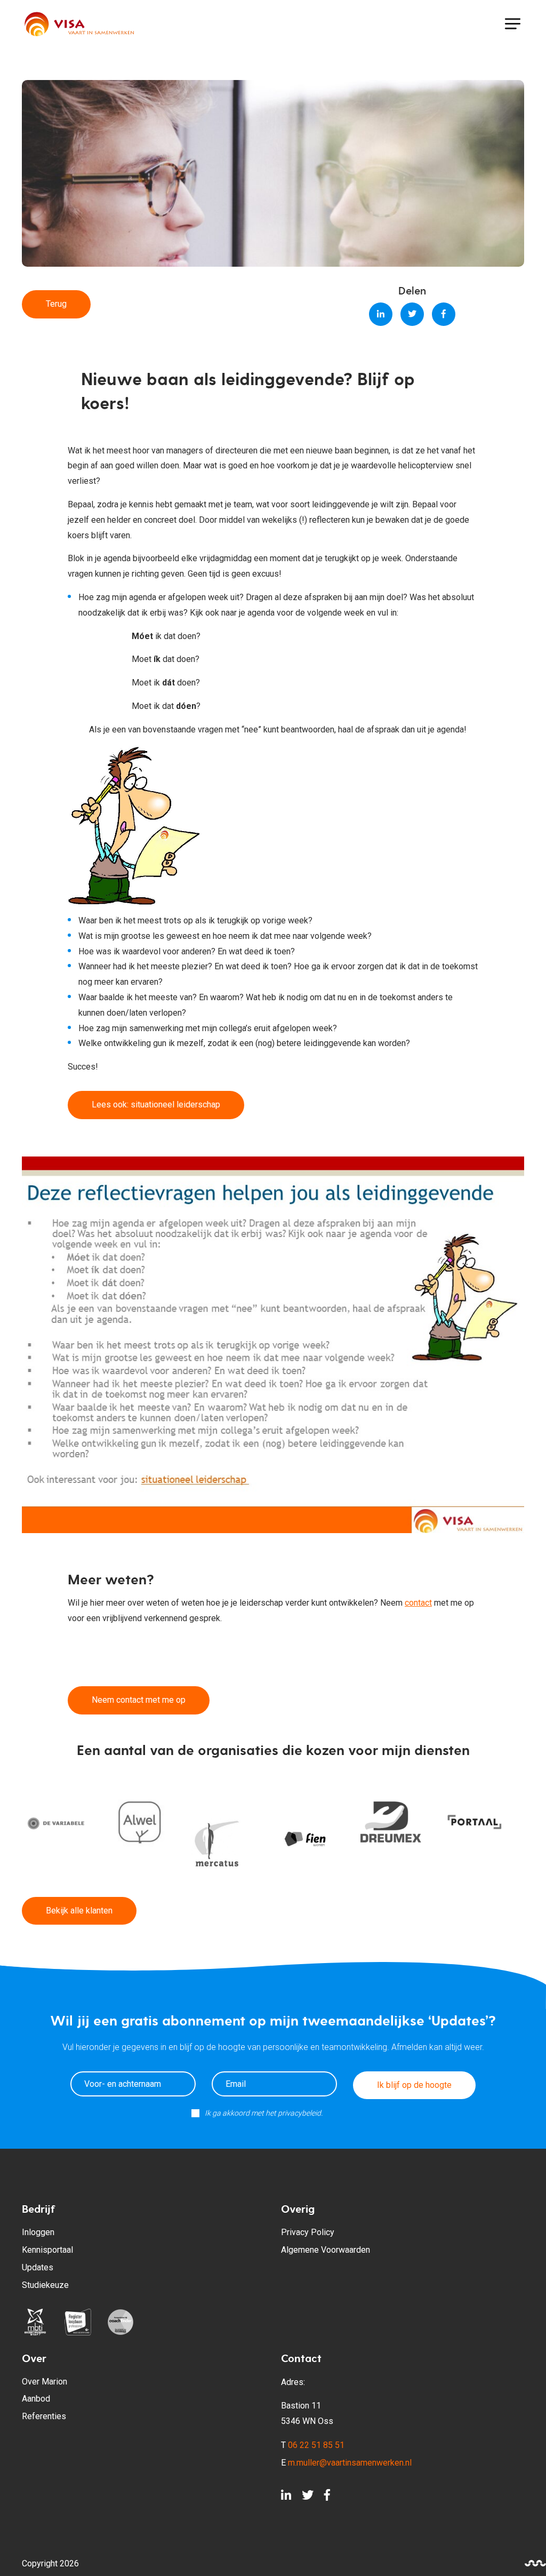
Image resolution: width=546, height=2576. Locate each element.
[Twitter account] (308, 2498)
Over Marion (45, 2382)
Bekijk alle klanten (79, 1911)
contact (418, 1603)
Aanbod (36, 2399)
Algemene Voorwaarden (326, 2250)
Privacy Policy (308, 2232)
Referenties (44, 2416)
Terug (56, 304)
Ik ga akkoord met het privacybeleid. (264, 2113)
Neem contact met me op (139, 1700)
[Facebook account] (327, 2498)
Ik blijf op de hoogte (414, 2085)
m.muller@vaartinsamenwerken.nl (350, 2463)
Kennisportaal (47, 2250)
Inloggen (38, 2232)
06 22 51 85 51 (316, 2445)
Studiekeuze (45, 2285)
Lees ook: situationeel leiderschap (156, 1104)
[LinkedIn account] (286, 2498)
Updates (38, 2267)
